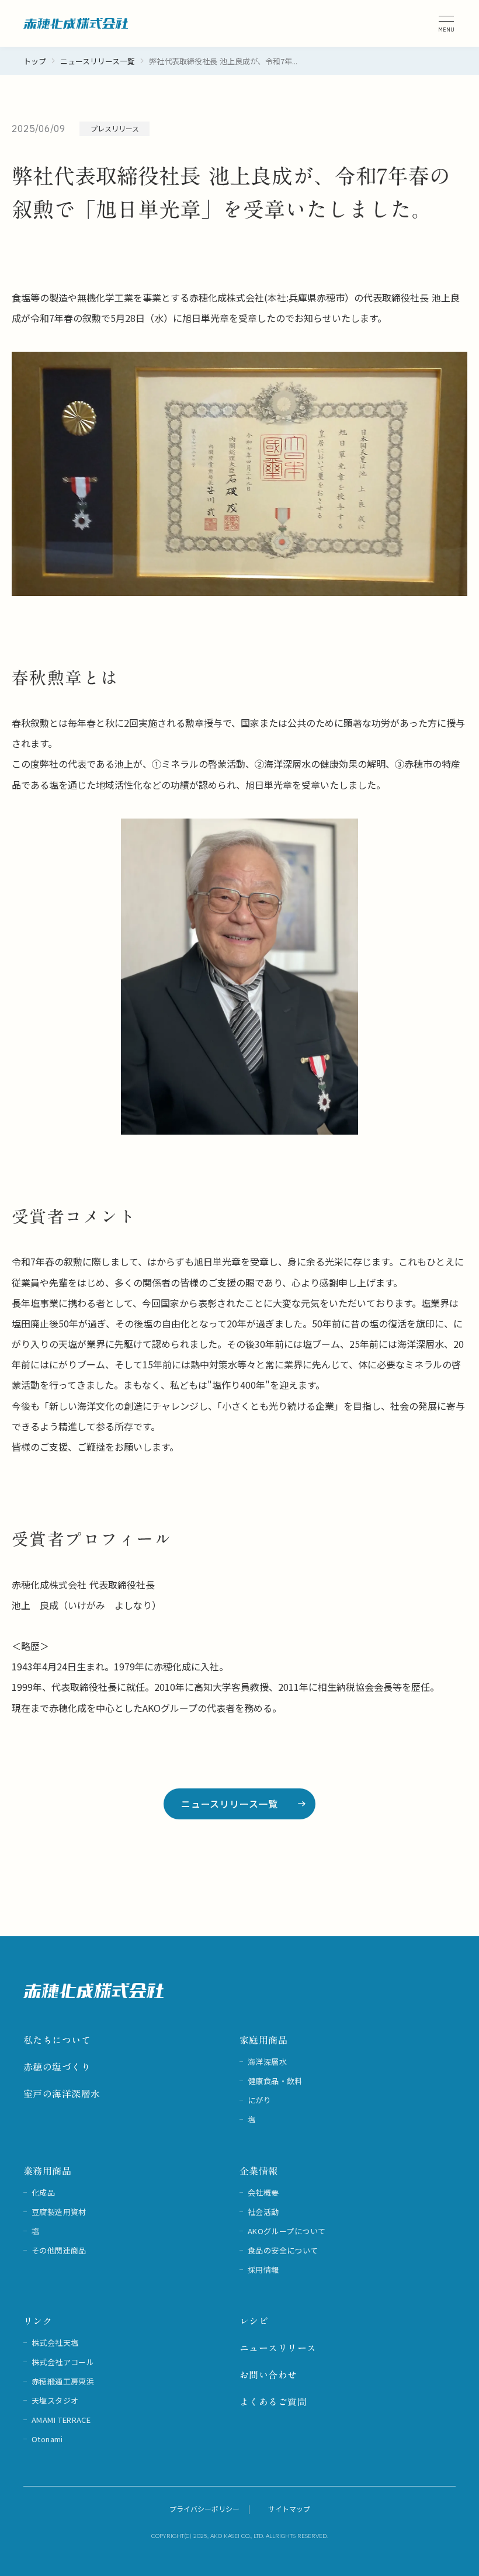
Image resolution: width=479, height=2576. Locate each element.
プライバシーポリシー (204, 2509)
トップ (35, 61)
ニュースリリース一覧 (98, 61)
